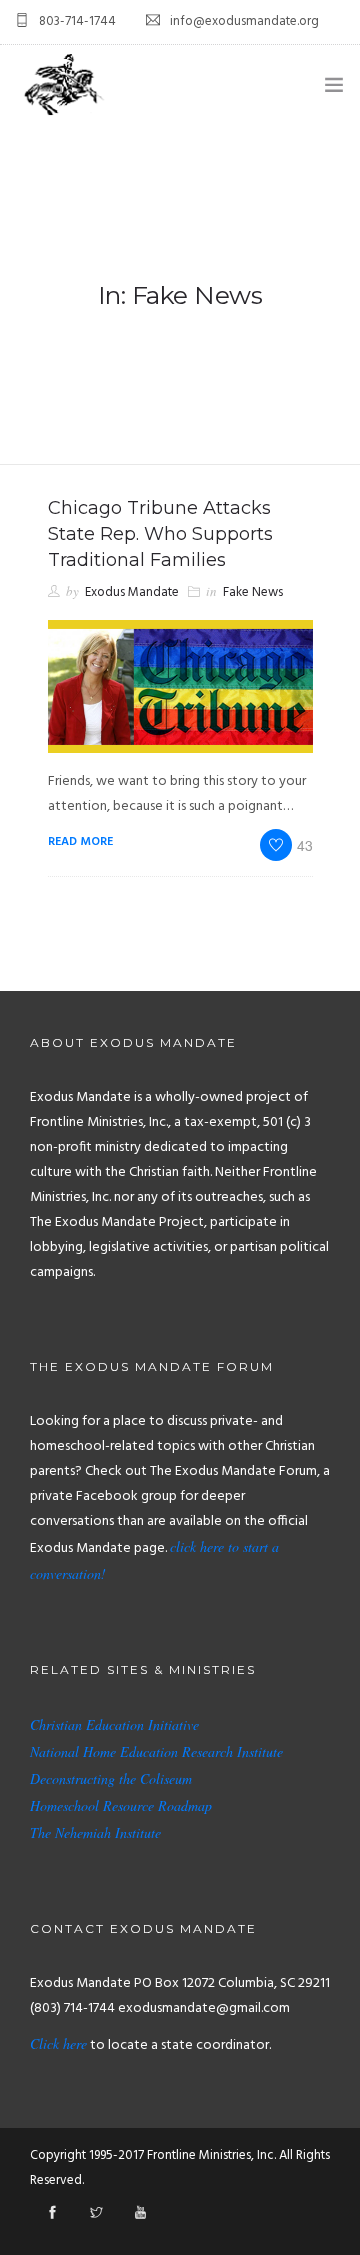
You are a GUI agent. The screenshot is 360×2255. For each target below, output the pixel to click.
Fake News (253, 592)
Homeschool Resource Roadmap (121, 1805)
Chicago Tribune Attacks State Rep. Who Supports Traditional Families (160, 534)
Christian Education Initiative (114, 1724)
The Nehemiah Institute (95, 1832)
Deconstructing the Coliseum (111, 1778)
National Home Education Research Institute (156, 1751)
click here (197, 1546)
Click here (58, 2043)
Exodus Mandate (132, 592)
